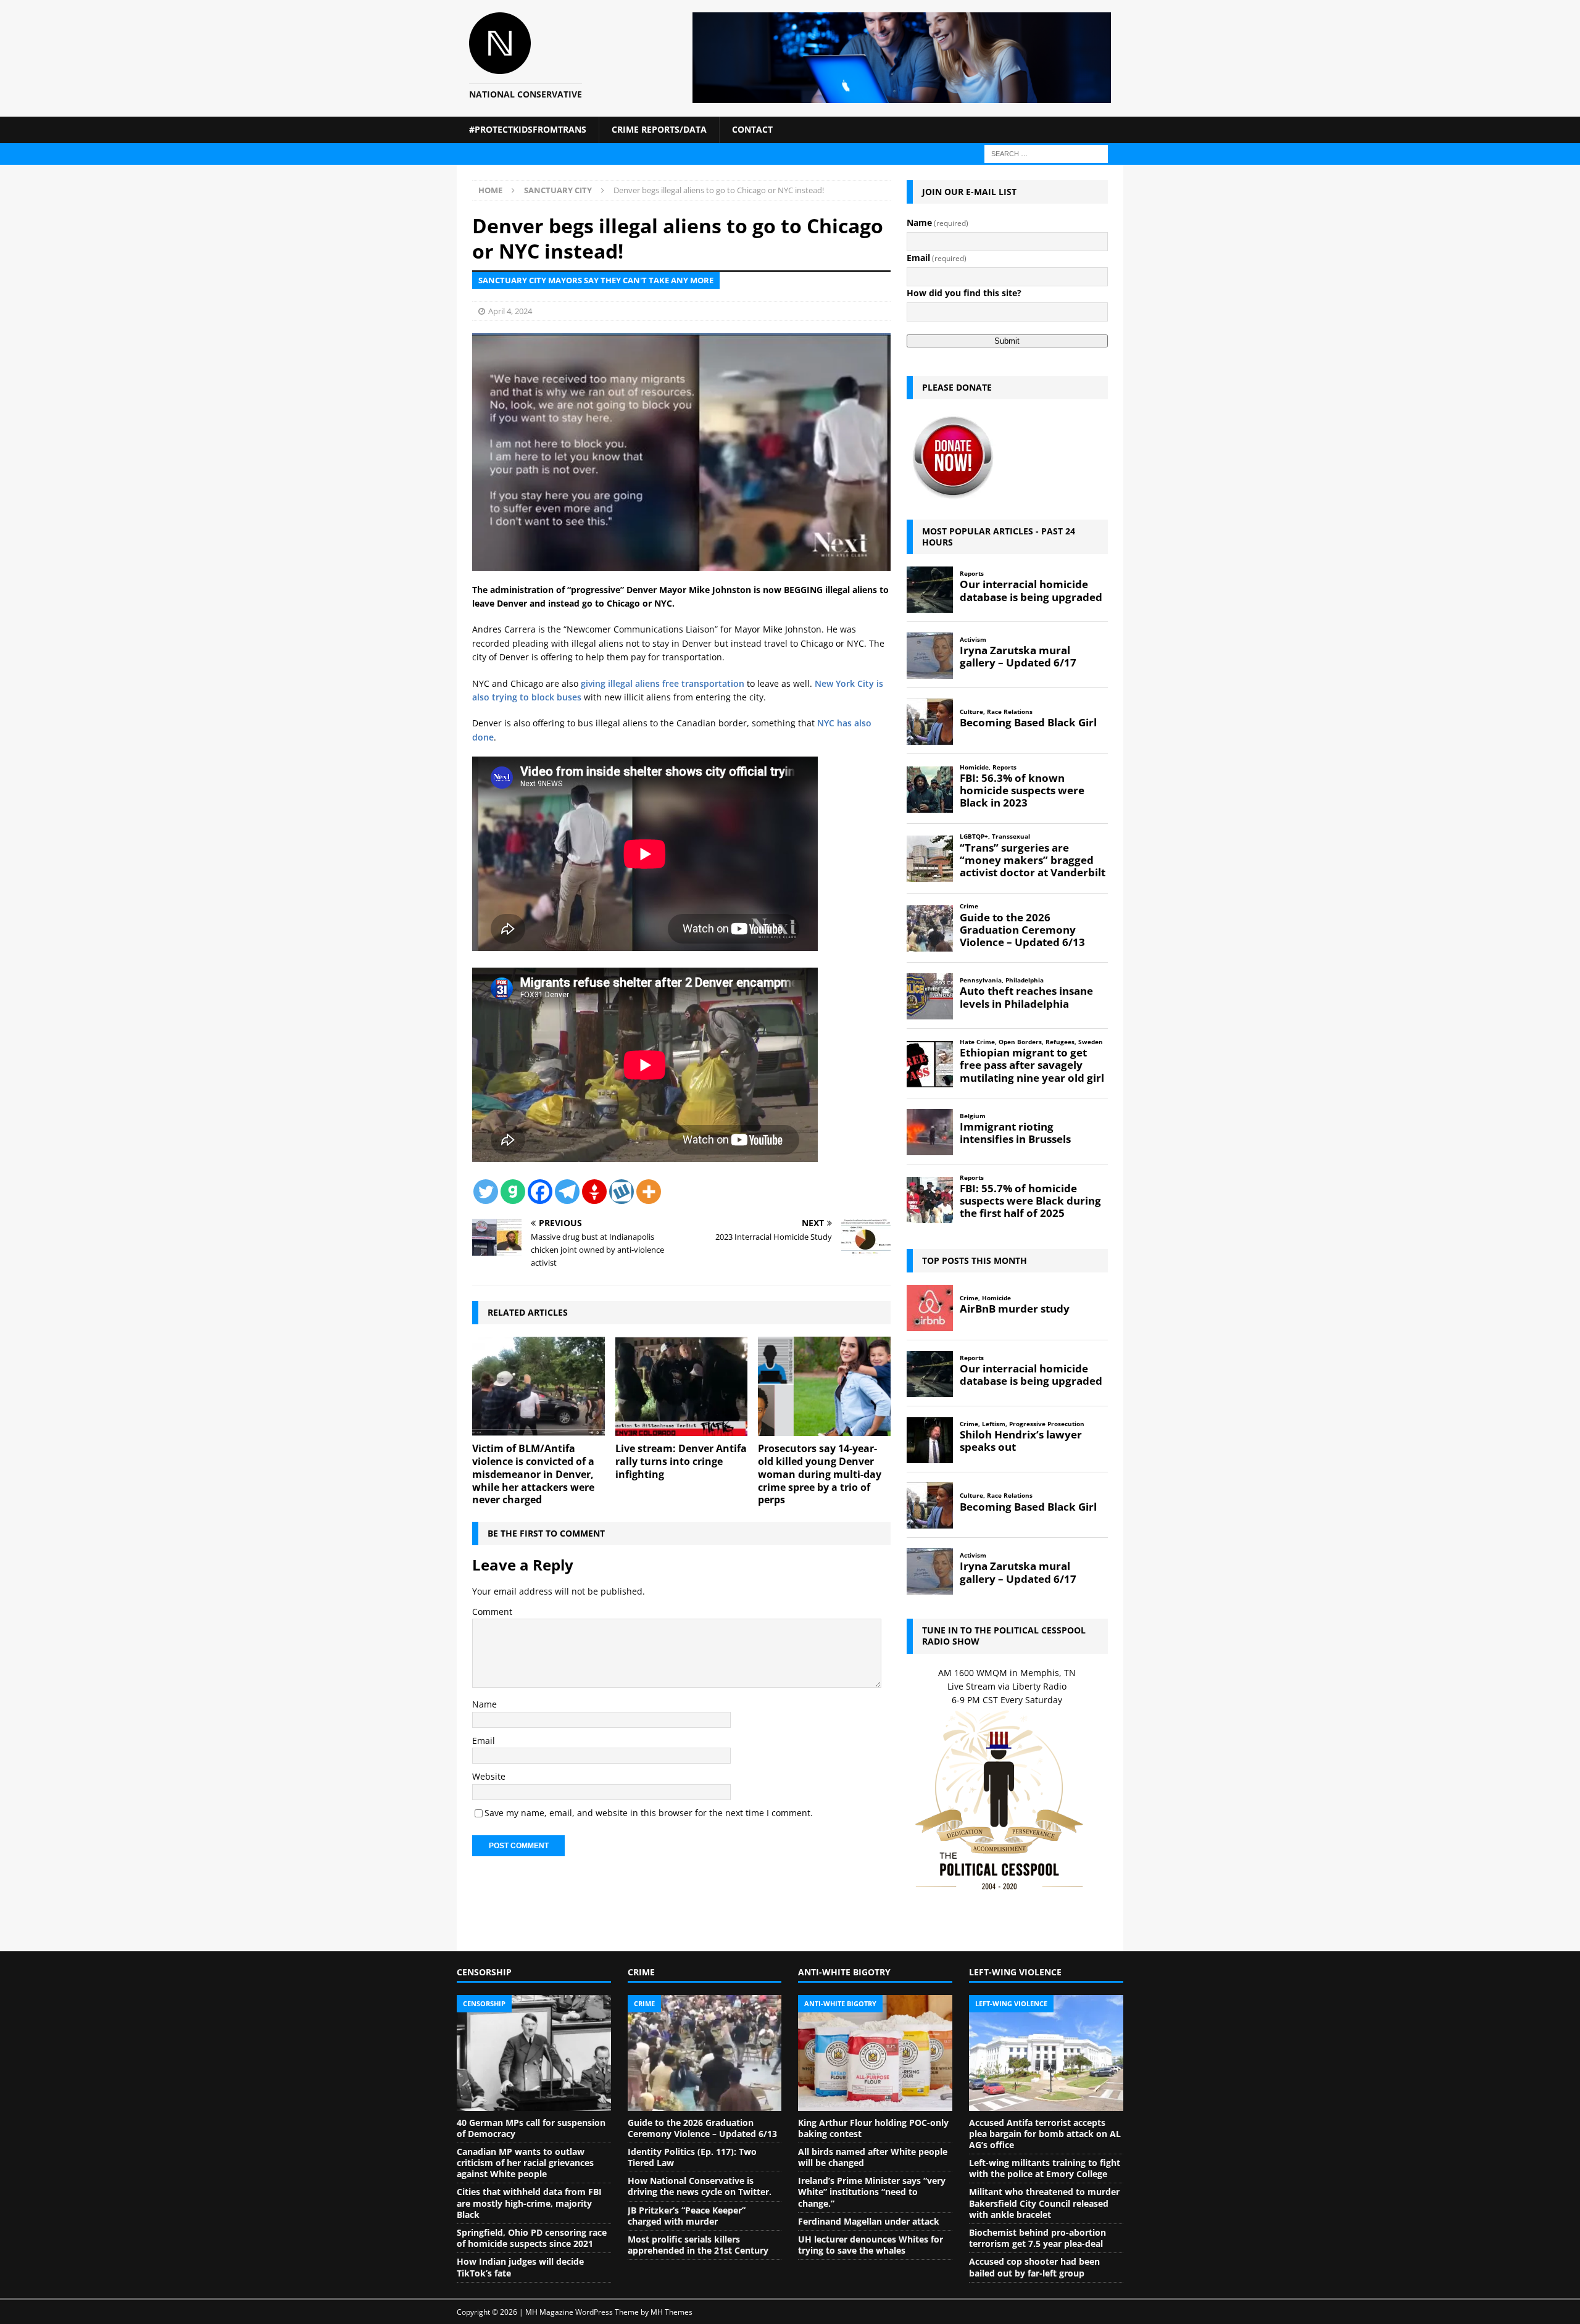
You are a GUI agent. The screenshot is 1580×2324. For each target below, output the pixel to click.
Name (484, 1704)
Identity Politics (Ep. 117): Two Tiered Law (692, 2157)
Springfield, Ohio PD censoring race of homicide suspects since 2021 (532, 2238)
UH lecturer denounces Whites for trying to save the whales (871, 2245)
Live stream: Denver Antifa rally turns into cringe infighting (681, 1461)
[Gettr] (594, 1192)
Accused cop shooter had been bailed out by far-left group (1034, 2267)
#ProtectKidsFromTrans (528, 129)
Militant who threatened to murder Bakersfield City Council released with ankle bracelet (1044, 2203)
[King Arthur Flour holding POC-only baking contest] (875, 2053)
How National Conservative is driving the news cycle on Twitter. (700, 2186)
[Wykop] (622, 1192)
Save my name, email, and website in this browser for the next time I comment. (649, 1813)
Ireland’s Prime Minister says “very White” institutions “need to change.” (872, 2192)
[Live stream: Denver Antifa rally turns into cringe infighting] (682, 1386)
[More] (649, 1192)
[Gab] (513, 1192)
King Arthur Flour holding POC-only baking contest (873, 2128)
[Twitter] (486, 1192)
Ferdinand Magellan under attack (869, 2221)
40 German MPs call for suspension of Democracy (531, 2128)
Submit (1007, 341)
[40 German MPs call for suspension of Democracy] (534, 2053)
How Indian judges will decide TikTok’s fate (520, 2267)
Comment (492, 1612)
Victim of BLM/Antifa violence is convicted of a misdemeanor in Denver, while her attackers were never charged (533, 1474)
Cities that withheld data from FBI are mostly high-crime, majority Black (529, 2203)
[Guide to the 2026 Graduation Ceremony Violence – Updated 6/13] (705, 2053)
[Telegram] (567, 1192)
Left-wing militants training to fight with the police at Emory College (1045, 2168)
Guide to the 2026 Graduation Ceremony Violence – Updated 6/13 (702, 2128)
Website (489, 1776)
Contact (752, 129)
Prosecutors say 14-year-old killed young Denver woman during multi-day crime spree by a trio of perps (820, 1474)
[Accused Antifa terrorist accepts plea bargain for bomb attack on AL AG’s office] (1046, 2053)
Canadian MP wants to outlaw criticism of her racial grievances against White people (525, 2163)
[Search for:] (1046, 153)
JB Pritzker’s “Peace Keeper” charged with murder (687, 2216)
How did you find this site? (964, 293)
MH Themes (671, 2312)
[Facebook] (540, 1192)
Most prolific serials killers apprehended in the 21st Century (698, 2245)
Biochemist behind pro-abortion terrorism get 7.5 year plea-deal (1037, 2238)
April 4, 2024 (510, 311)
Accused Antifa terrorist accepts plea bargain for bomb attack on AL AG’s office (1045, 2134)
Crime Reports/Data (659, 129)
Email (484, 1741)
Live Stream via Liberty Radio (1007, 1686)
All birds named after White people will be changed (873, 2157)
